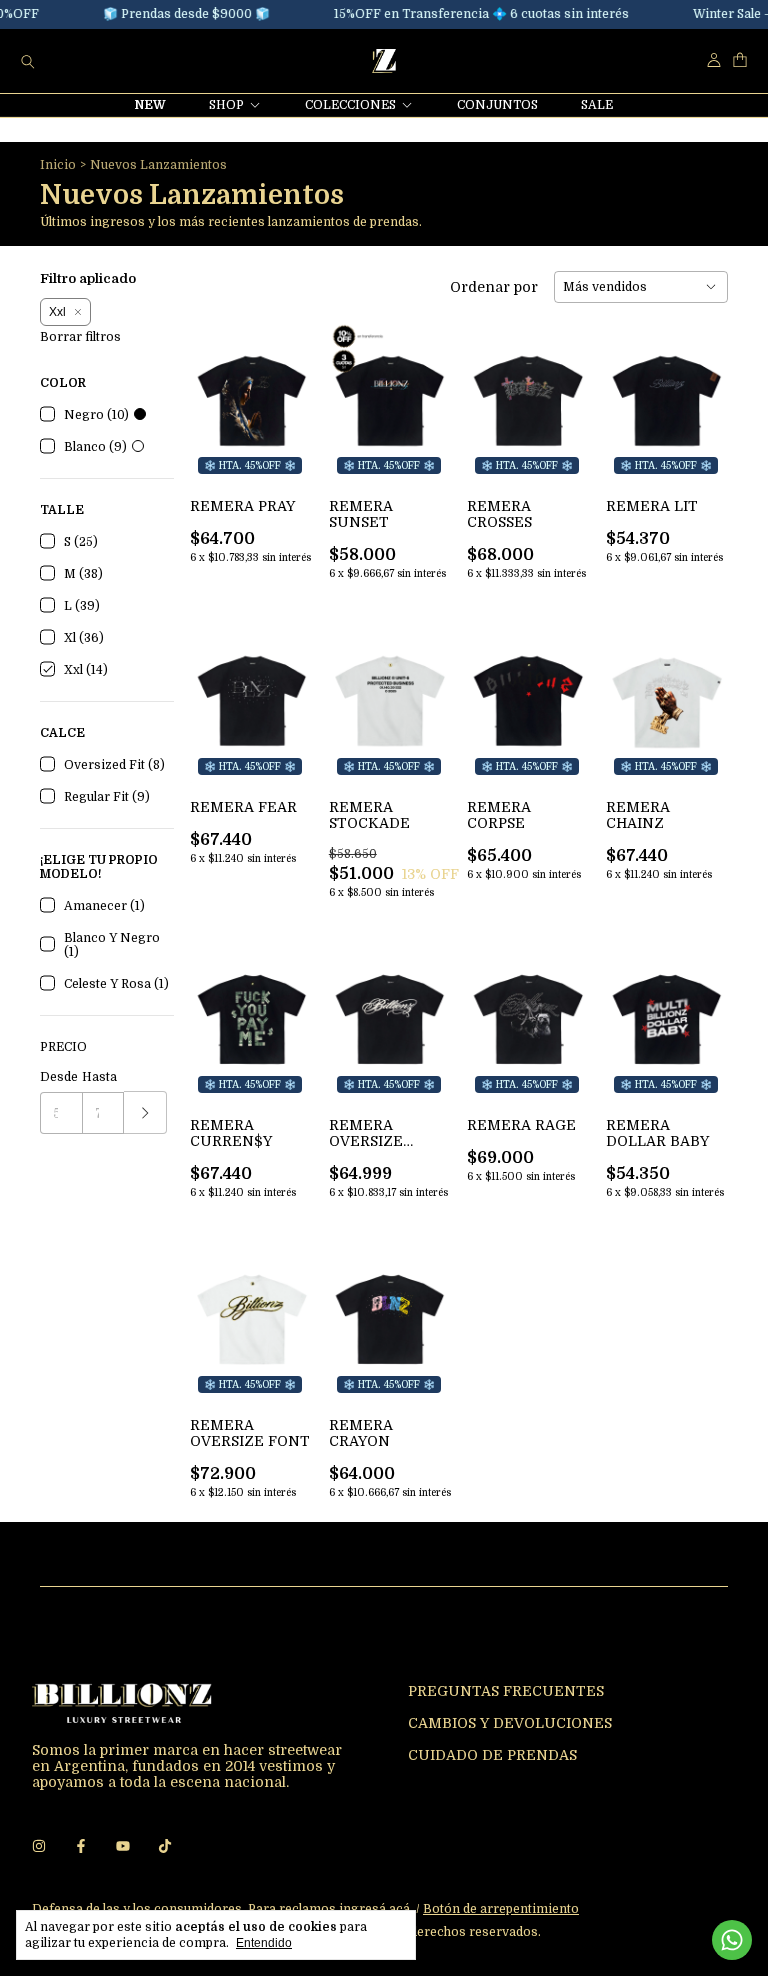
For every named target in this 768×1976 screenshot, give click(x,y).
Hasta (99, 1077)
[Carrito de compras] (740, 60)
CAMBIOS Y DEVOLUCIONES (510, 1723)
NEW (150, 105)
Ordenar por (494, 287)
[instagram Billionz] (39, 1846)
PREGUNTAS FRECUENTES (506, 1691)
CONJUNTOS (497, 105)
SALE (597, 105)
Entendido (264, 1943)
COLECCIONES (350, 105)
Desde (59, 1077)
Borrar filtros (80, 337)
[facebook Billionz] (81, 1846)
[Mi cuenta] (714, 60)
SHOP (226, 105)
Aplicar (145, 1112)
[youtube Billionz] (123, 1846)
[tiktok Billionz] (165, 1846)
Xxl (57, 312)
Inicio (58, 165)
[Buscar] (28, 61)
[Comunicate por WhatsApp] (732, 1940)
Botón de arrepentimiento (501, 1909)
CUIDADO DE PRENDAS (492, 1755)
